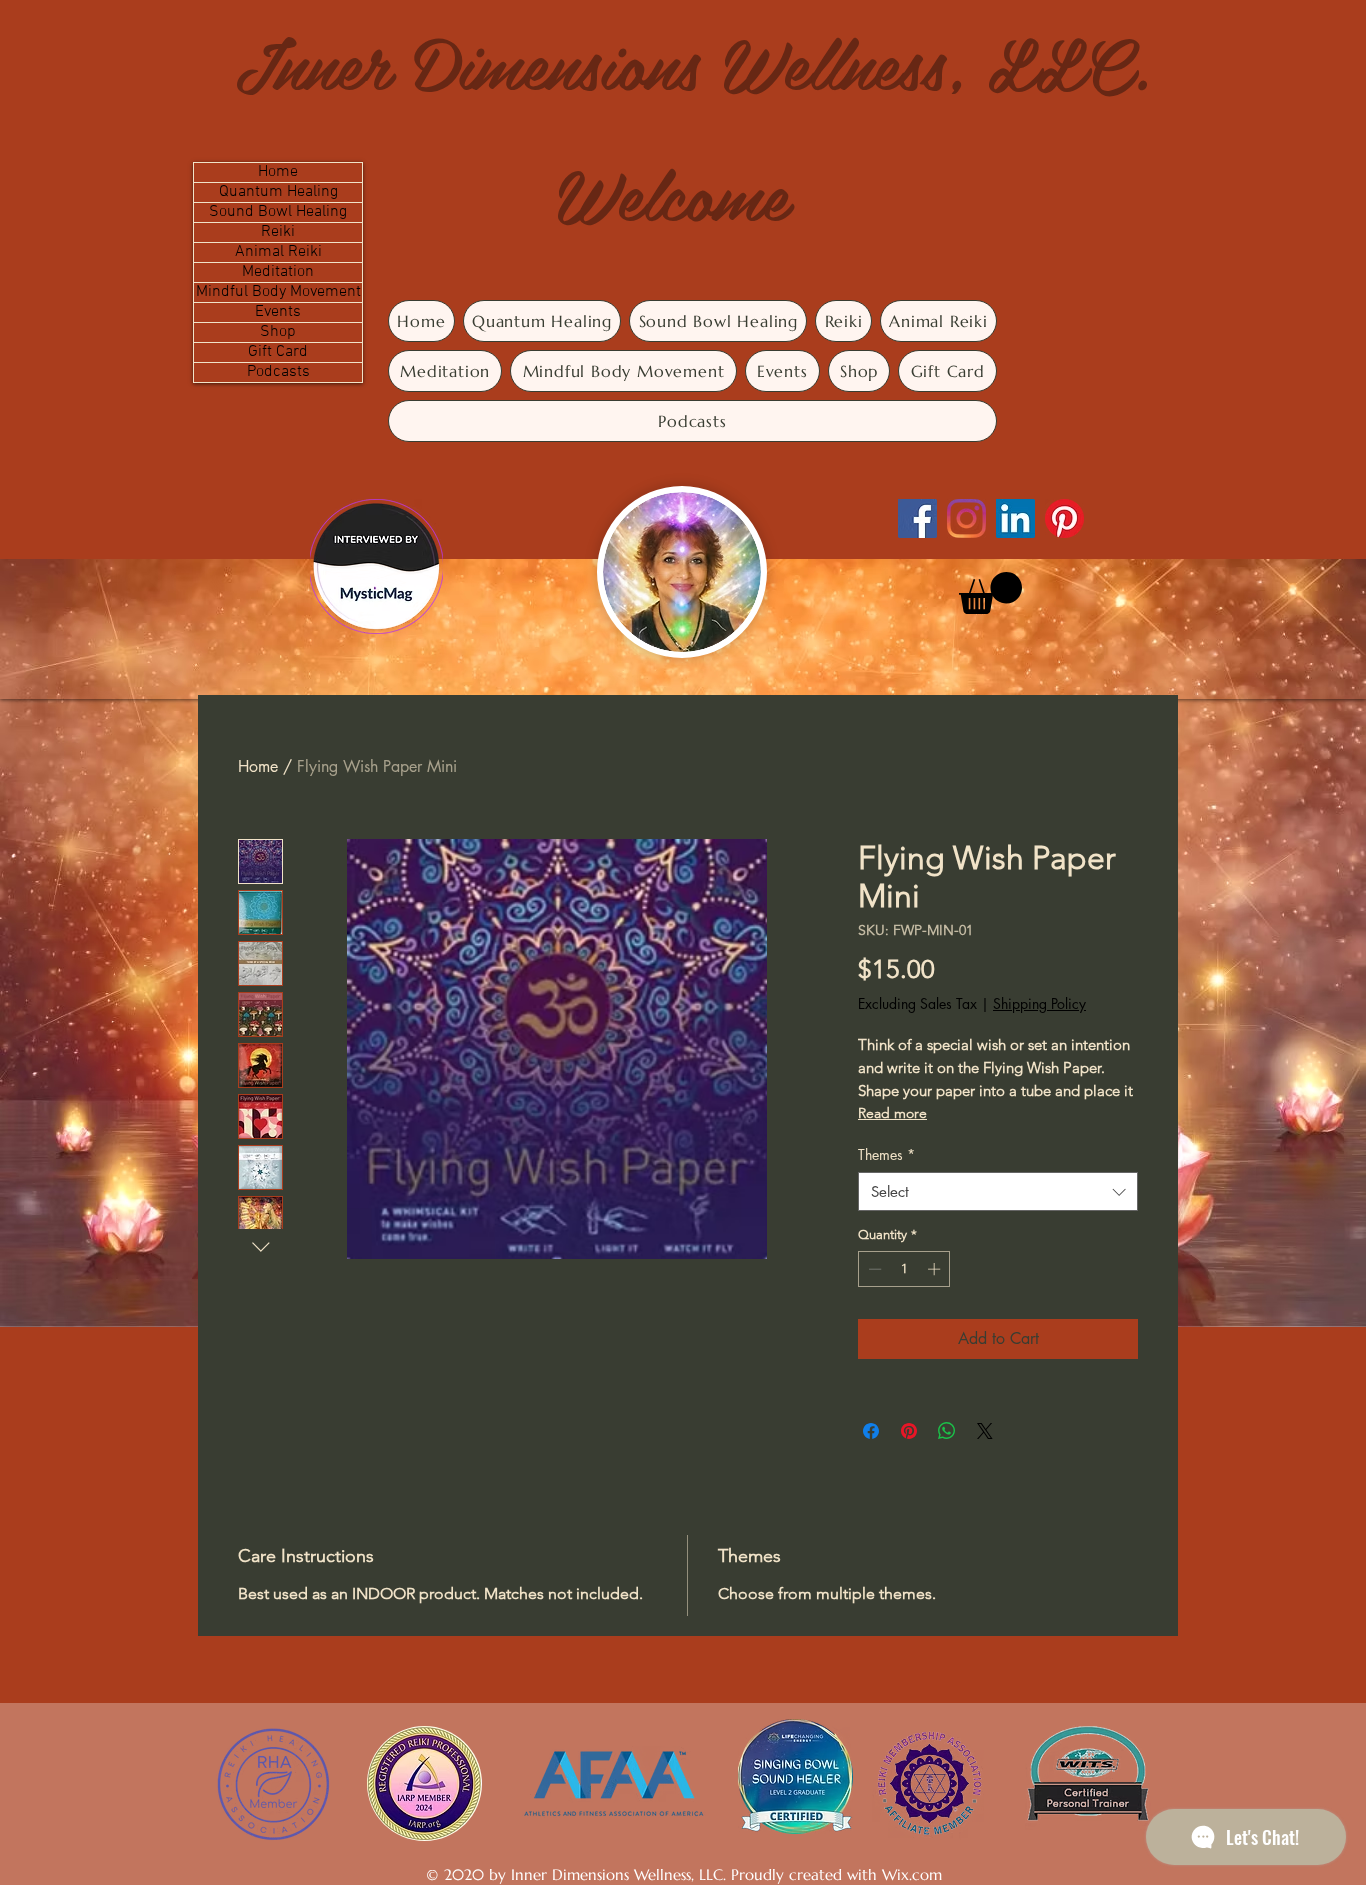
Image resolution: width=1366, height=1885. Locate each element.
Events (278, 312)
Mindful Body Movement (278, 292)
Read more (892, 1113)
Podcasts (278, 372)
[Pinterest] (1064, 518)
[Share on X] (985, 1431)
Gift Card (278, 352)
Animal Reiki (278, 252)
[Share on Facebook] (871, 1431)
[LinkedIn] (1015, 518)
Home (278, 172)
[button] (990, 593)
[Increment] (936, 1269)
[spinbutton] (904, 1269)
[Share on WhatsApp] (947, 1431)
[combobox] (998, 1191)
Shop (278, 332)
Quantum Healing (278, 192)
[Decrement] (873, 1269)
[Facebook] (917, 518)
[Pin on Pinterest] (909, 1431)
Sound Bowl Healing (278, 212)
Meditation (278, 272)
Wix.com (912, 1874)
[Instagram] (966, 518)
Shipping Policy (1039, 1003)
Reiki (278, 232)
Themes (886, 1154)
